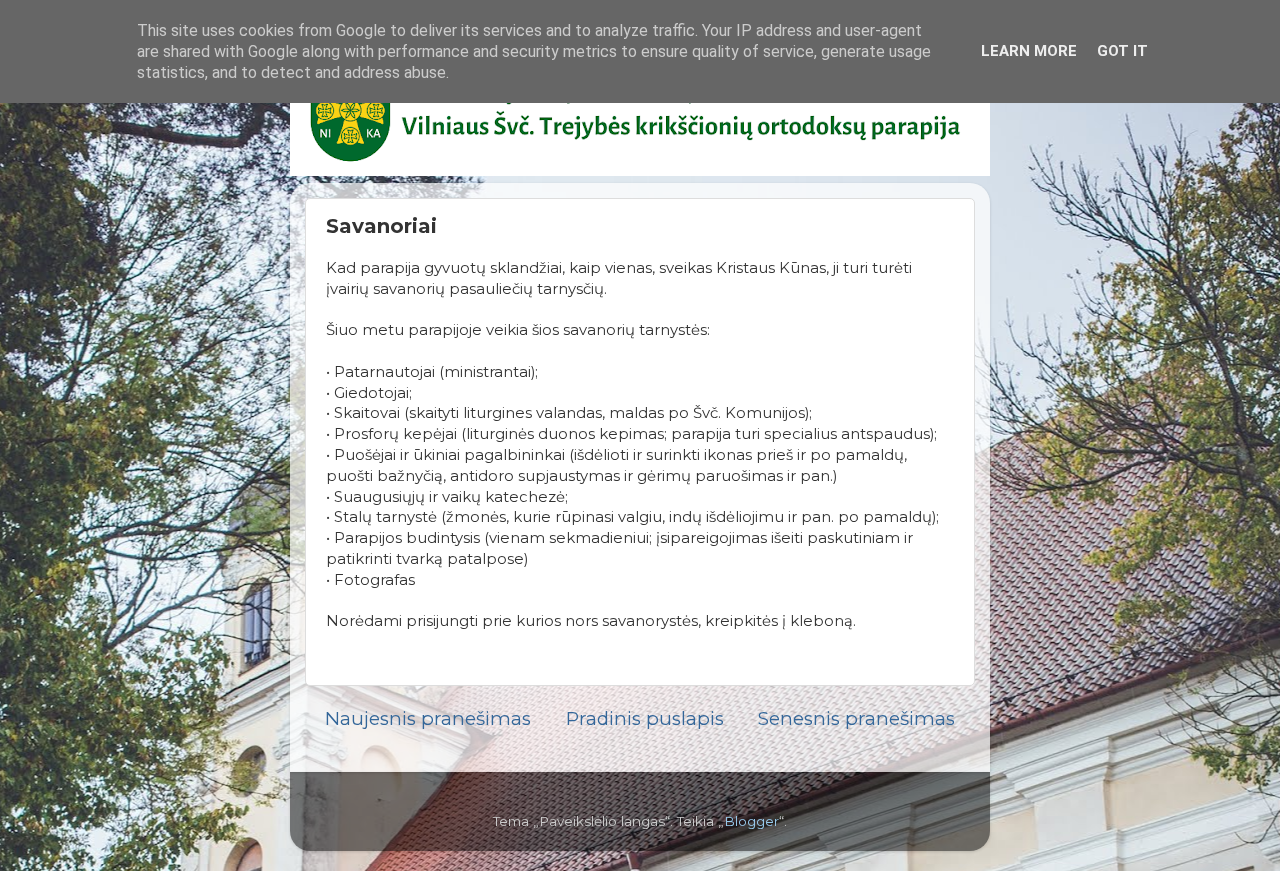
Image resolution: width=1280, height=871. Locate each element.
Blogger (751, 821)
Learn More (1029, 51)
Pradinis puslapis (645, 718)
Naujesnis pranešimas (428, 718)
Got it (1122, 51)
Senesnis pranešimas (856, 718)
